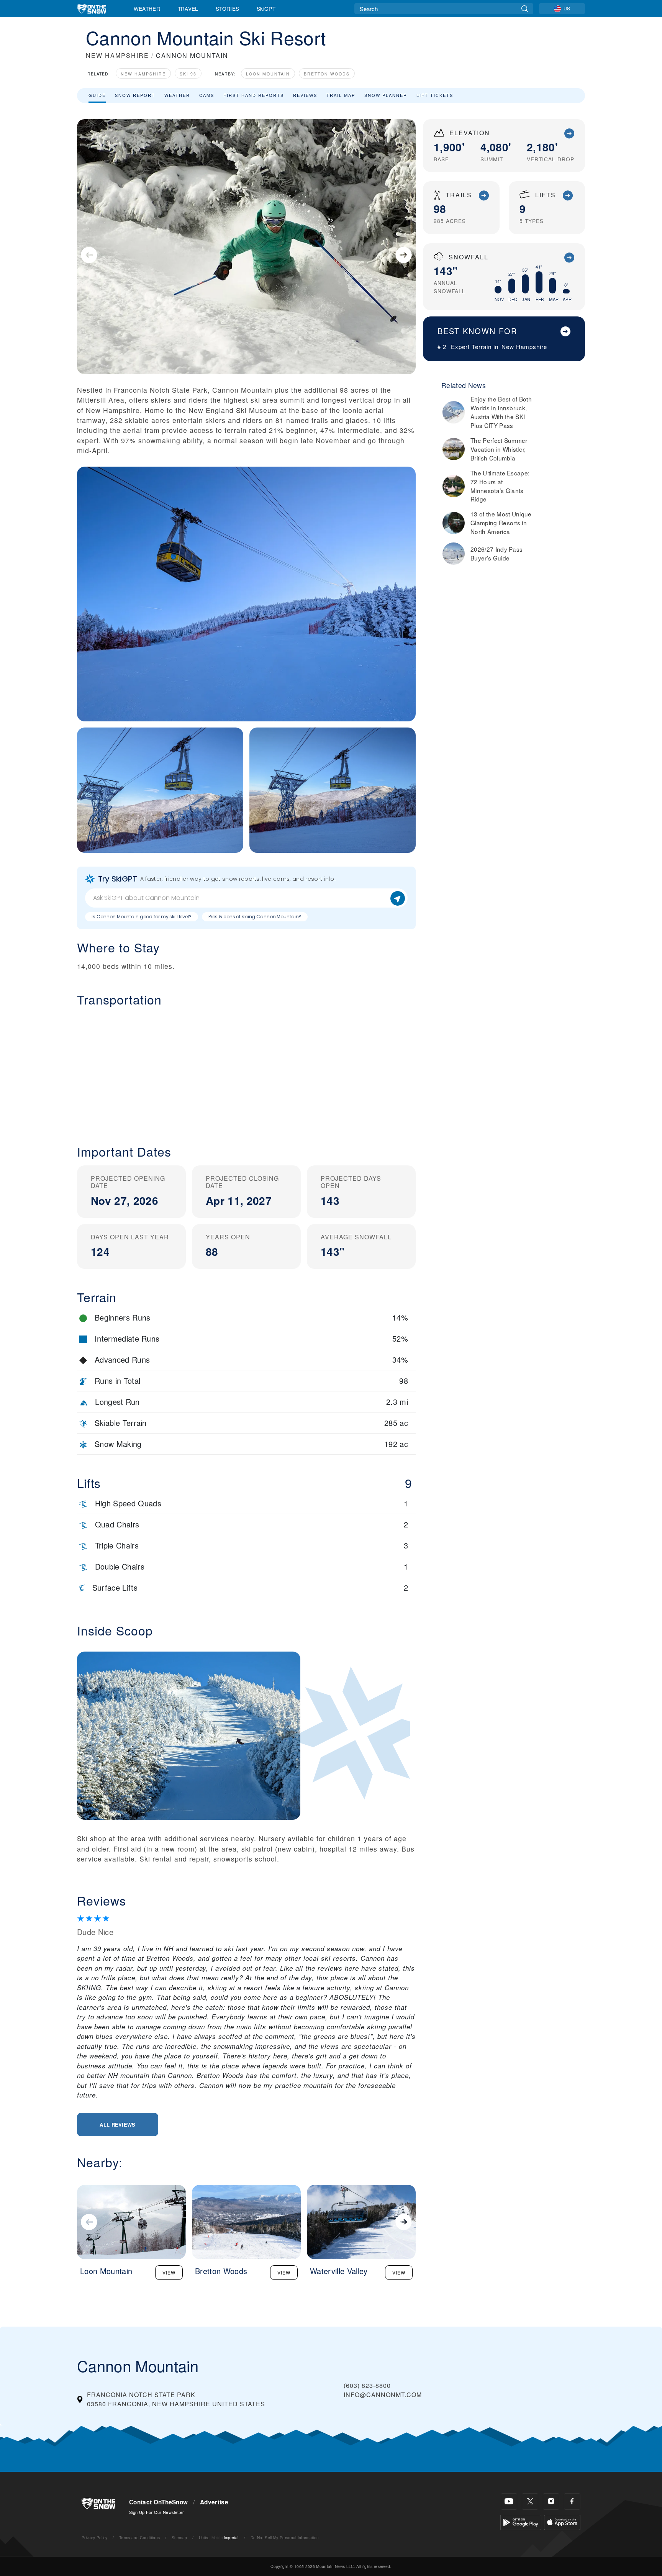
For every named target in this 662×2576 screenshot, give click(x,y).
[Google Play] (521, 2521)
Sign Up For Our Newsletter (156, 2512)
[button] (246, 1070)
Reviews (305, 95)
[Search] (525, 9)
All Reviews (118, 2125)
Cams (207, 95)
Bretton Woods (327, 74)
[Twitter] (530, 2501)
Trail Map (341, 95)
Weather (147, 8)
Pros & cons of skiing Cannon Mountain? (255, 917)
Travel (188, 8)
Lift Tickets (435, 95)
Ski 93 (188, 74)
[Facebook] (572, 2501)
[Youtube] (509, 2501)
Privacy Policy (94, 2537)
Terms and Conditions (139, 2537)
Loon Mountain (268, 74)
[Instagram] (551, 2501)
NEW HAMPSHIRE (117, 55)
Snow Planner (386, 95)
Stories (227, 8)
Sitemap (179, 2537)
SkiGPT (266, 8)
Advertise (214, 2502)
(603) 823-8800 (367, 2385)
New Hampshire (143, 74)
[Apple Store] (562, 2521)
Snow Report (135, 95)
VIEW (169, 2272)
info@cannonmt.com (383, 2395)
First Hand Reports (254, 95)
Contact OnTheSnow (158, 2502)
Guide (97, 95)
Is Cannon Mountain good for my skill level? (142, 917)
